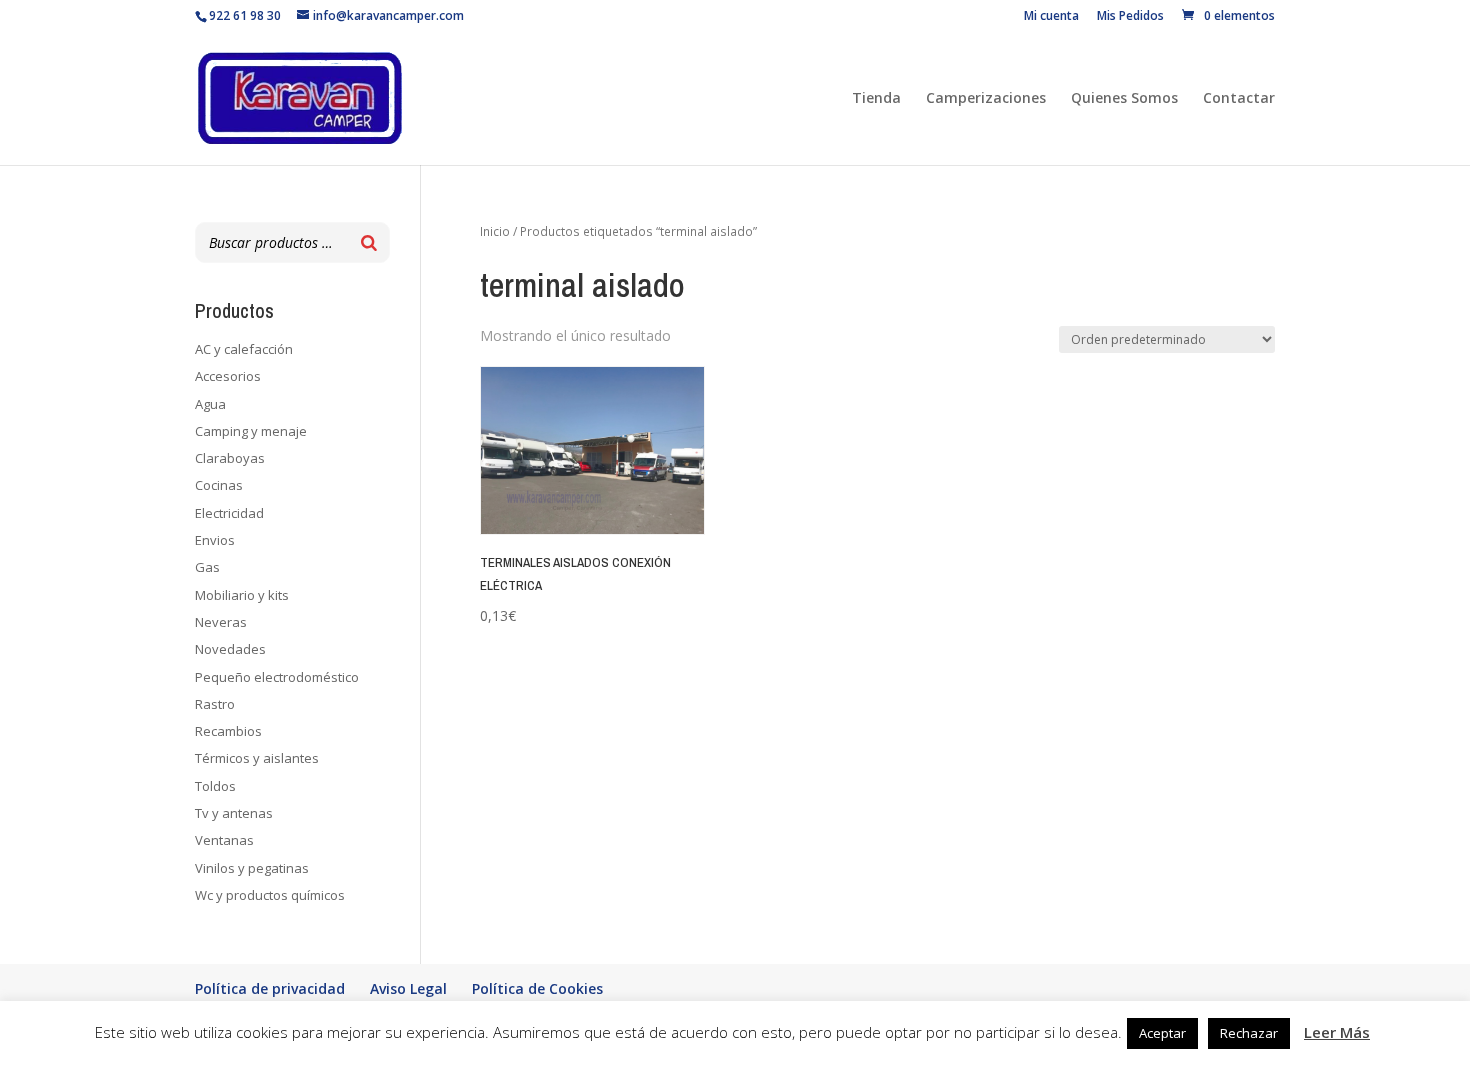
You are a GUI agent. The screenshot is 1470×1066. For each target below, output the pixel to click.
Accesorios (228, 376)
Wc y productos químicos (270, 895)
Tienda (876, 99)
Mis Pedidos (1130, 17)
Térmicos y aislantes (257, 758)
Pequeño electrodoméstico (277, 677)
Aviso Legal (408, 988)
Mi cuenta (1051, 17)
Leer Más (1337, 1032)
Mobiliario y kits (242, 595)
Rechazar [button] (1249, 1033)
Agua (210, 404)
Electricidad (229, 513)
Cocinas (219, 485)
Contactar (1239, 99)
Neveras (221, 622)
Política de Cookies (537, 988)
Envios (215, 540)
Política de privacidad (270, 988)
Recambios (228, 731)
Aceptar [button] (1162, 1033)
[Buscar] (369, 242)
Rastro (215, 704)
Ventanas (224, 840)
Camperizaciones (986, 99)
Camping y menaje (251, 431)
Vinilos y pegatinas (252, 868)
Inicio (495, 231)
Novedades (230, 649)
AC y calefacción (244, 349)
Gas (207, 567)
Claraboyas (230, 458)
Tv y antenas (234, 813)
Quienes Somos (1124, 99)
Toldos (215, 786)
